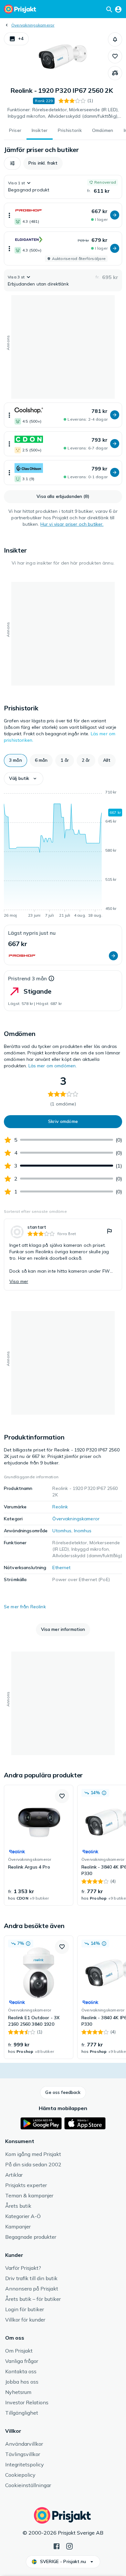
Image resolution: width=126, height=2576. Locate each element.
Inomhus (83, 1531)
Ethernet (61, 1568)
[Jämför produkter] (115, 73)
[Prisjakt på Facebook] (57, 2546)
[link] (63, 1255)
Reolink (60, 1507)
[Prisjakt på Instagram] (69, 2546)
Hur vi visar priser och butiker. (72, 524)
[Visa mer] (9, 215)
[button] (16, 39)
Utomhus (62, 1531)
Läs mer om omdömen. (53, 1066)
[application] (63, 855)
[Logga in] (118, 9)
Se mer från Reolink (25, 1607)
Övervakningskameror (33, 25)
